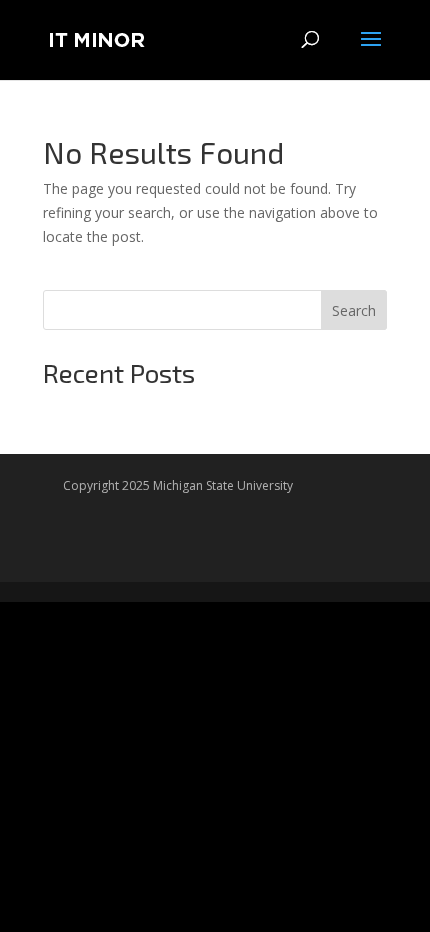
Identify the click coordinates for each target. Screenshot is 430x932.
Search (354, 310)
